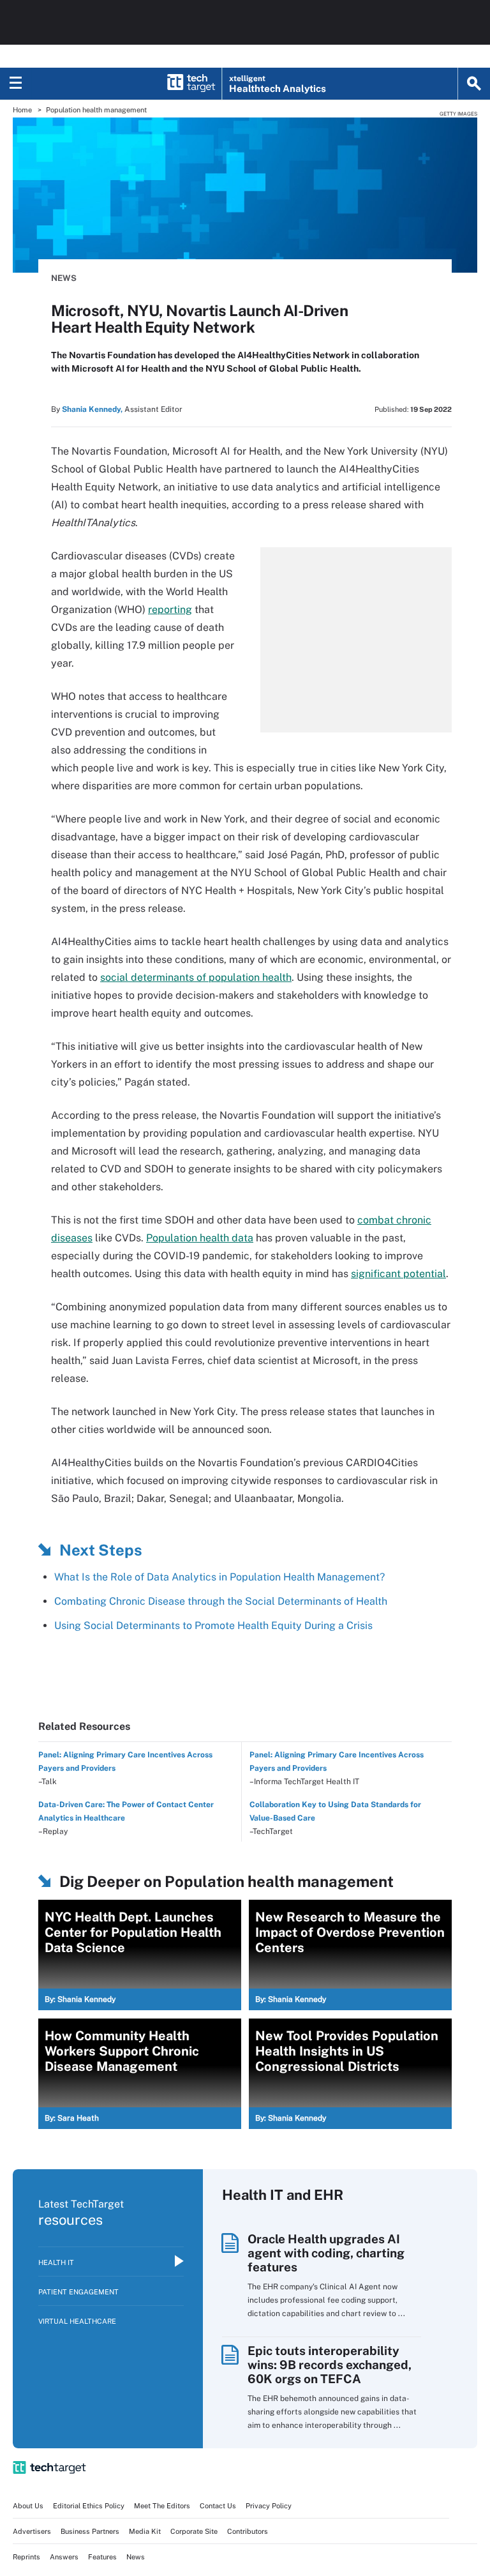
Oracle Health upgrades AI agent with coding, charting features (326, 2253)
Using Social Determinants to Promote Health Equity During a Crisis (213, 1625)
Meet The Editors (162, 2506)
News (64, 278)
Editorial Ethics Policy (89, 2506)
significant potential (398, 1274)
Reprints (26, 2557)
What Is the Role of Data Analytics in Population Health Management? (221, 1577)
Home (22, 110)
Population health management (96, 110)
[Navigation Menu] (16, 84)
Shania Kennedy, (92, 409)
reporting (170, 610)
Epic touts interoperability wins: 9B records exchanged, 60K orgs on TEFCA (330, 2365)
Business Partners (90, 2531)
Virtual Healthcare (77, 2321)
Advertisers (32, 2531)
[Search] (474, 84)
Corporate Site (194, 2531)
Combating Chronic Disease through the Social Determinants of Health (221, 1601)
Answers (64, 2557)
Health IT (56, 2262)
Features (102, 2557)
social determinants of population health (196, 977)
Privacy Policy (269, 2506)
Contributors (248, 2531)
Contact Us (218, 2506)
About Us (28, 2506)
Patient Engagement (78, 2292)
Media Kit (145, 2531)
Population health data (200, 1238)
